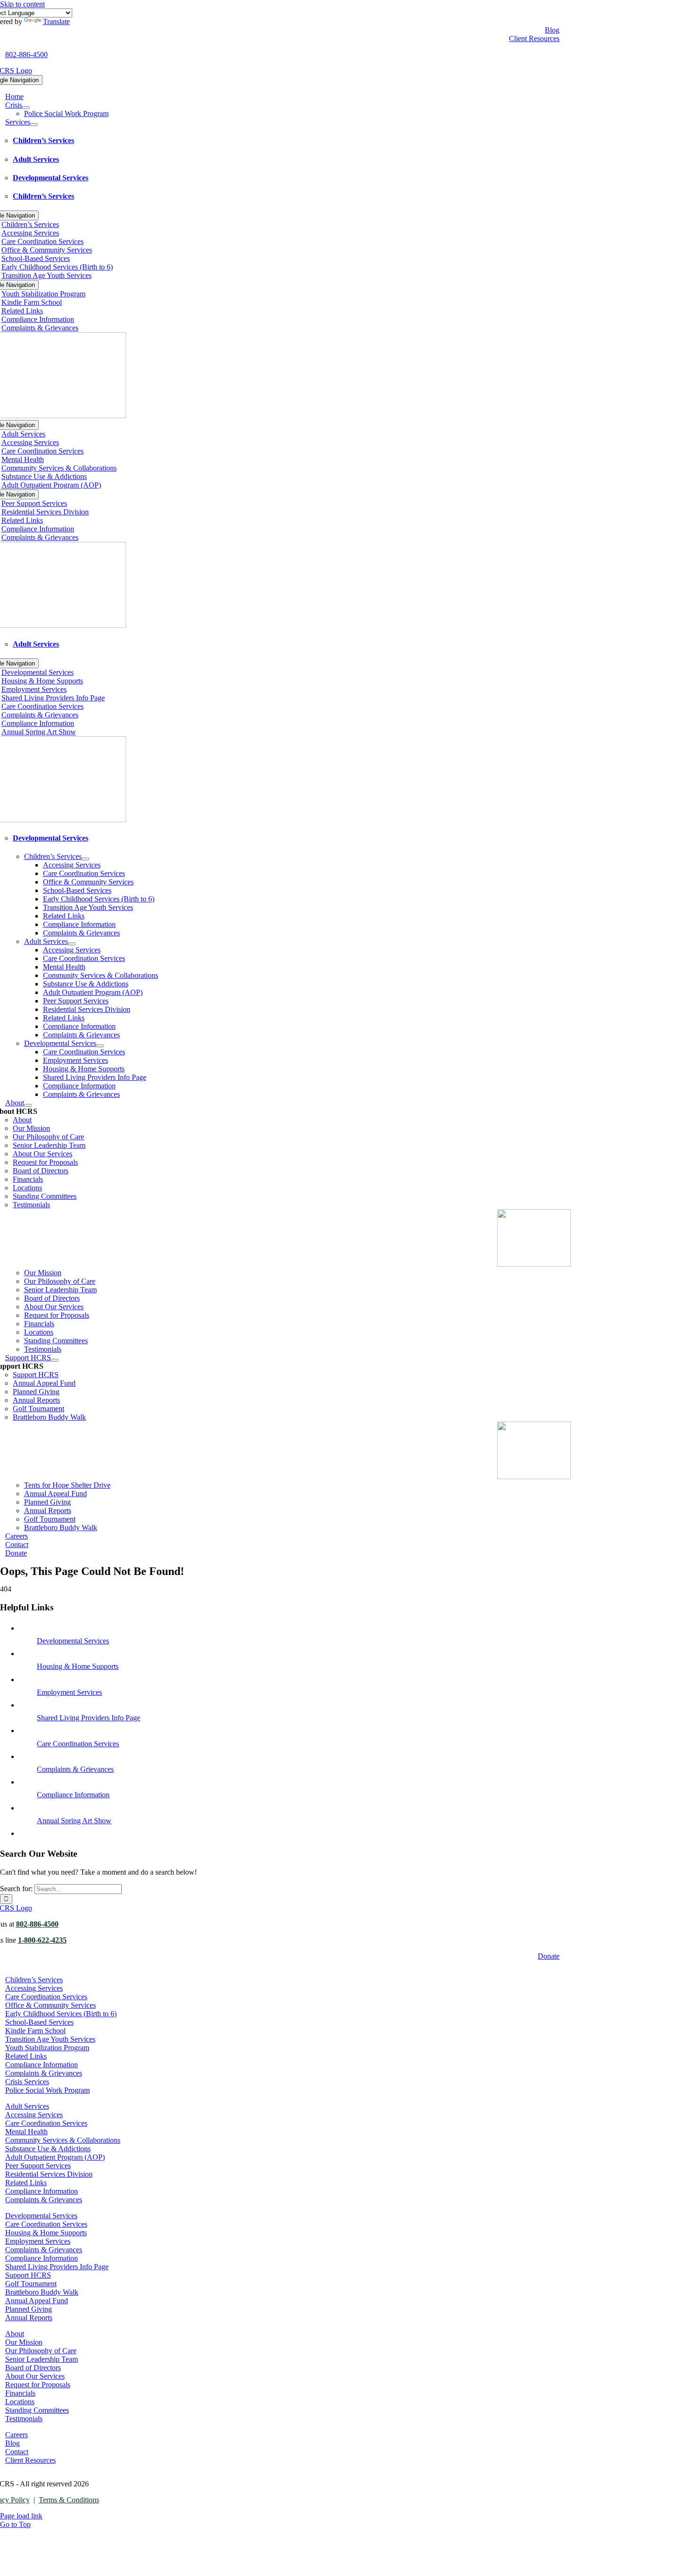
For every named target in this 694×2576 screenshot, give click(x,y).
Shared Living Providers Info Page (89, 1718)
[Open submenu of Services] (34, 125)
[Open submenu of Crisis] (26, 108)
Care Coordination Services (78, 1744)
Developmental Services (73, 1641)
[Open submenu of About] (28, 1105)
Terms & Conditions (69, 2500)
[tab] (292, 141)
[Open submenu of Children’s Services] (85, 859)
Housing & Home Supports (78, 1666)
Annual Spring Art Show (74, 1821)
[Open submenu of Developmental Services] (100, 1046)
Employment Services (69, 1692)
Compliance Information (73, 1795)
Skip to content (22, 4)
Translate (56, 21)
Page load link (21, 2516)
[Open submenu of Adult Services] (72, 944)
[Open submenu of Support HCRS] (55, 1360)
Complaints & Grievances (75, 1769)
